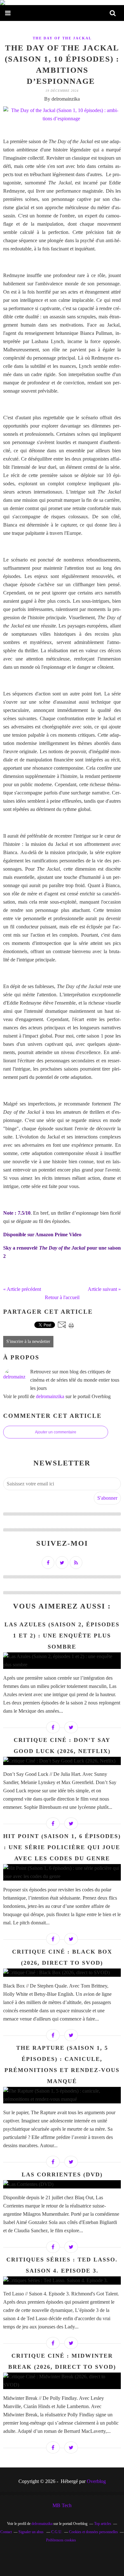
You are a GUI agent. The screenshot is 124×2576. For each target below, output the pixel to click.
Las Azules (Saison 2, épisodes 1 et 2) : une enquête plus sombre (62, 1636)
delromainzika (50, 1396)
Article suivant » (104, 1289)
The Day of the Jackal (62, 38)
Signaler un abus (31, 2532)
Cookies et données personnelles (93, 2532)
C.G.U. (57, 2532)
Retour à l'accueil (62, 1297)
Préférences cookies (61, 2540)
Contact (6, 2532)
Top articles (103, 2524)
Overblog (96, 2481)
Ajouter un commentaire (56, 1432)
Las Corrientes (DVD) (62, 2174)
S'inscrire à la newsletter (28, 1341)
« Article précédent (22, 1289)
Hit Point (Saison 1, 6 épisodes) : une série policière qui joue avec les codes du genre (62, 1847)
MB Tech (62, 2505)
